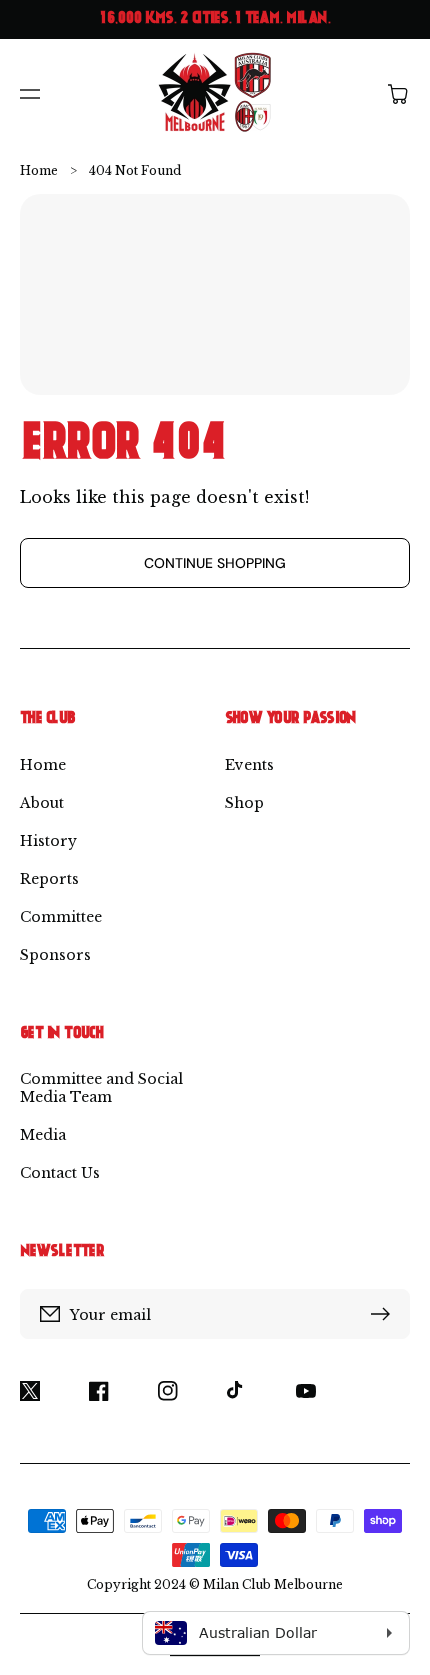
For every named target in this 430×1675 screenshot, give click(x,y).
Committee (61, 917)
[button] (30, 94)
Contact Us (60, 1173)
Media (43, 1135)
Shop (244, 803)
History (48, 841)
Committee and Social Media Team (101, 1088)
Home (39, 170)
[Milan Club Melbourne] (215, 93)
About (42, 803)
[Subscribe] (385, 1314)
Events (249, 765)
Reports (49, 879)
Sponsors (55, 955)
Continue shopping (215, 563)
